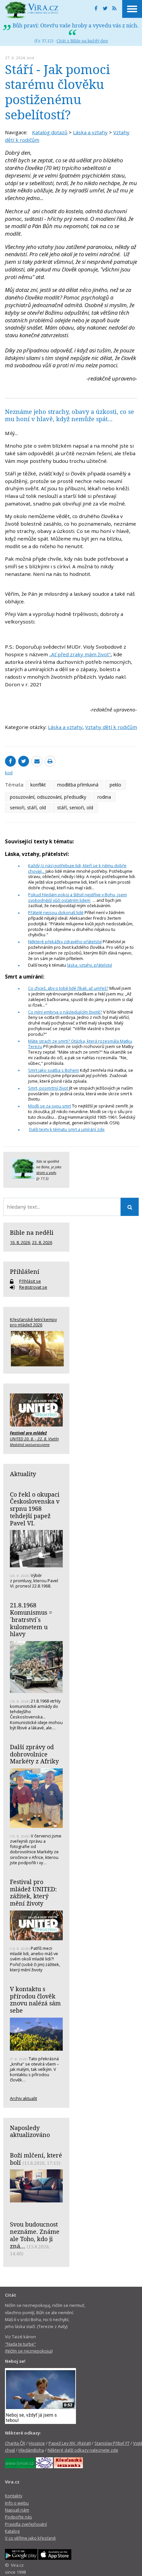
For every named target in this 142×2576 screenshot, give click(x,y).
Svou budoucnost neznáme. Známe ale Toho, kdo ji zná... (35, 2235)
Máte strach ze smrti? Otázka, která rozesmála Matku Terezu (80, 1044)
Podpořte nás (18, 2517)
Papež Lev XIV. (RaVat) (70, 2443)
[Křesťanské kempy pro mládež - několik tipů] (36, 1349)
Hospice (37, 2443)
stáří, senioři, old (75, 807)
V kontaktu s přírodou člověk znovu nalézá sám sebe (35, 2000)
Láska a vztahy (90, 132)
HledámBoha (31, 2450)
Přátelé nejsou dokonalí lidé (56, 912)
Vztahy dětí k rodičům (111, 727)
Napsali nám (17, 2510)
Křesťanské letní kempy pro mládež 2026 (33, 1322)
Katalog (12, 2531)
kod (31, 58)
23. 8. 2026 (42, 1242)
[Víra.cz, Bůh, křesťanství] (32, 10)
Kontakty (14, 2496)
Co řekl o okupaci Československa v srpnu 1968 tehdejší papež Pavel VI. (35, 1509)
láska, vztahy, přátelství (89, 965)
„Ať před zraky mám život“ (80, 654)
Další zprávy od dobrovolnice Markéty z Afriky (34, 1754)
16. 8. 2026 (20, 1242)
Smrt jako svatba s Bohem (53, 1070)
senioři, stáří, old (28, 807)
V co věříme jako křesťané (30, 2538)
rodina (104, 797)
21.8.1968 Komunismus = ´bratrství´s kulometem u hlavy (31, 1619)
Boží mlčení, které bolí (36, 2159)
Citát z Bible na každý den (82, 41)
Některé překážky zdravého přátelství (65, 942)
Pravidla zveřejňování (26, 2524)
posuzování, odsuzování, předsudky (48, 797)
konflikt (38, 785)
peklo (115, 785)
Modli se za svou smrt (50, 1106)
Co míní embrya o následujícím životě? (65, 1012)
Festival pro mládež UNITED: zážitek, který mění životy (33, 1892)
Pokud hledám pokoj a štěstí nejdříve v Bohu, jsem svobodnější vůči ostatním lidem (77, 897)
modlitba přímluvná (78, 785)
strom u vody (46, 1173)
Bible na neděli (32, 1232)
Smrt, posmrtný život (48, 1088)
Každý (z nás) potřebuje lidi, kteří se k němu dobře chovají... (77, 868)
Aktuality (23, 1474)
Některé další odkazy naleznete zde (83, 2450)
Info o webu (17, 2503)
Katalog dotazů (50, 132)
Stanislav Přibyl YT (112, 2443)
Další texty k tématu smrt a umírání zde (67, 1129)
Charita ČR (15, 2443)
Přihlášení (25, 1271)
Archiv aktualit (23, 2098)
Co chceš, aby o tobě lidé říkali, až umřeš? (68, 988)
